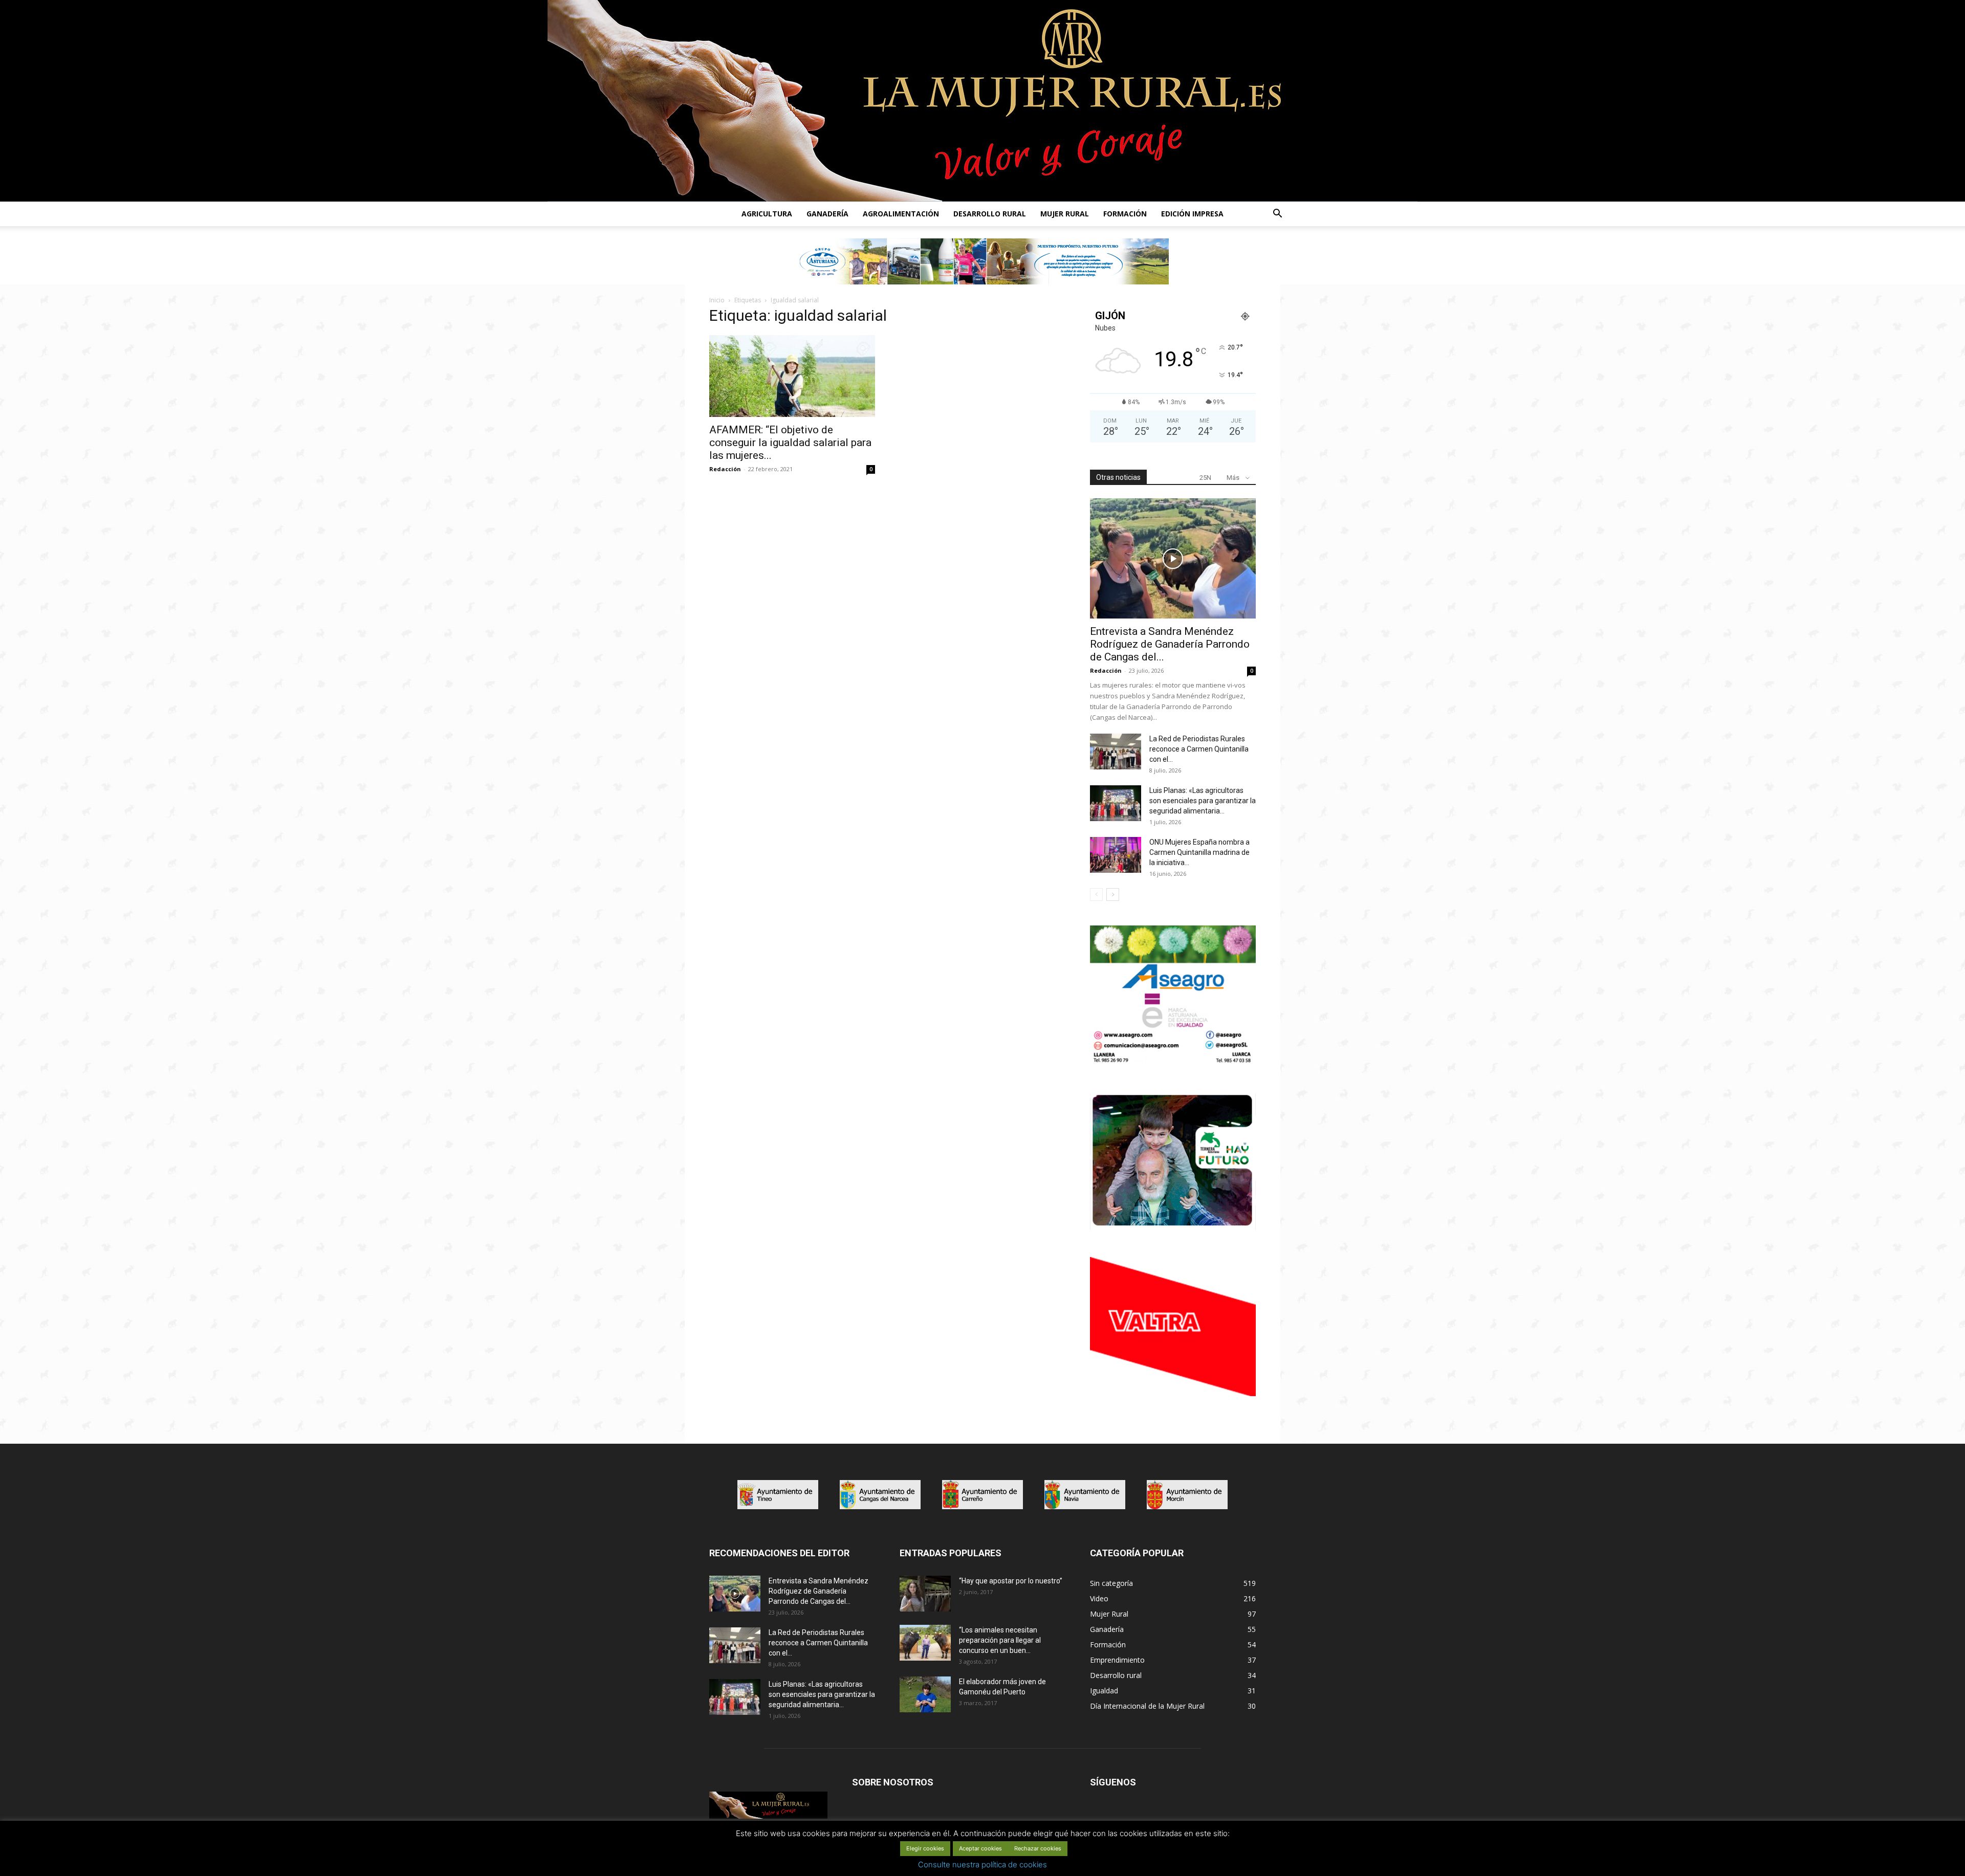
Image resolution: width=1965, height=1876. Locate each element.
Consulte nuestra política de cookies (982, 1864)
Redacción (725, 469)
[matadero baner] (1173, 1062)
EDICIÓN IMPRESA (1192, 214)
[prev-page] (1096, 895)
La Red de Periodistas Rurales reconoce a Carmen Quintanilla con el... (1199, 749)
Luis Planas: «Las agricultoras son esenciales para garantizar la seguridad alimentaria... (1203, 801)
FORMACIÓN (1125, 214)
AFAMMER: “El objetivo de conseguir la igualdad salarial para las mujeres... (790, 443)
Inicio (717, 300)
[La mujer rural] (982, 101)
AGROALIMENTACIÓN (901, 214)
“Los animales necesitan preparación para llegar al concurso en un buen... (1000, 1640)
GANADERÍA (827, 214)
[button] (1277, 215)
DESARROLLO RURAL (990, 214)
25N (1205, 478)
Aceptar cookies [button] (980, 1848)
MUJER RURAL (1065, 214)
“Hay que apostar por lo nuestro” (1011, 1581)
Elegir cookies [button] (925, 1848)
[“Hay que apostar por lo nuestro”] (925, 1594)
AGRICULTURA (767, 214)
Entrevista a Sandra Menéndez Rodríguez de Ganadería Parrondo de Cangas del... (1170, 644)
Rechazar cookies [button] (1038, 1848)
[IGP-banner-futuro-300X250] (1173, 1227)
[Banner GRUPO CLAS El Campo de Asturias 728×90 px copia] (982, 261)
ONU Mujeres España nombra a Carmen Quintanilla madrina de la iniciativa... (1199, 852)
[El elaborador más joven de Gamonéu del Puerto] (925, 1694)
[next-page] (1113, 895)
